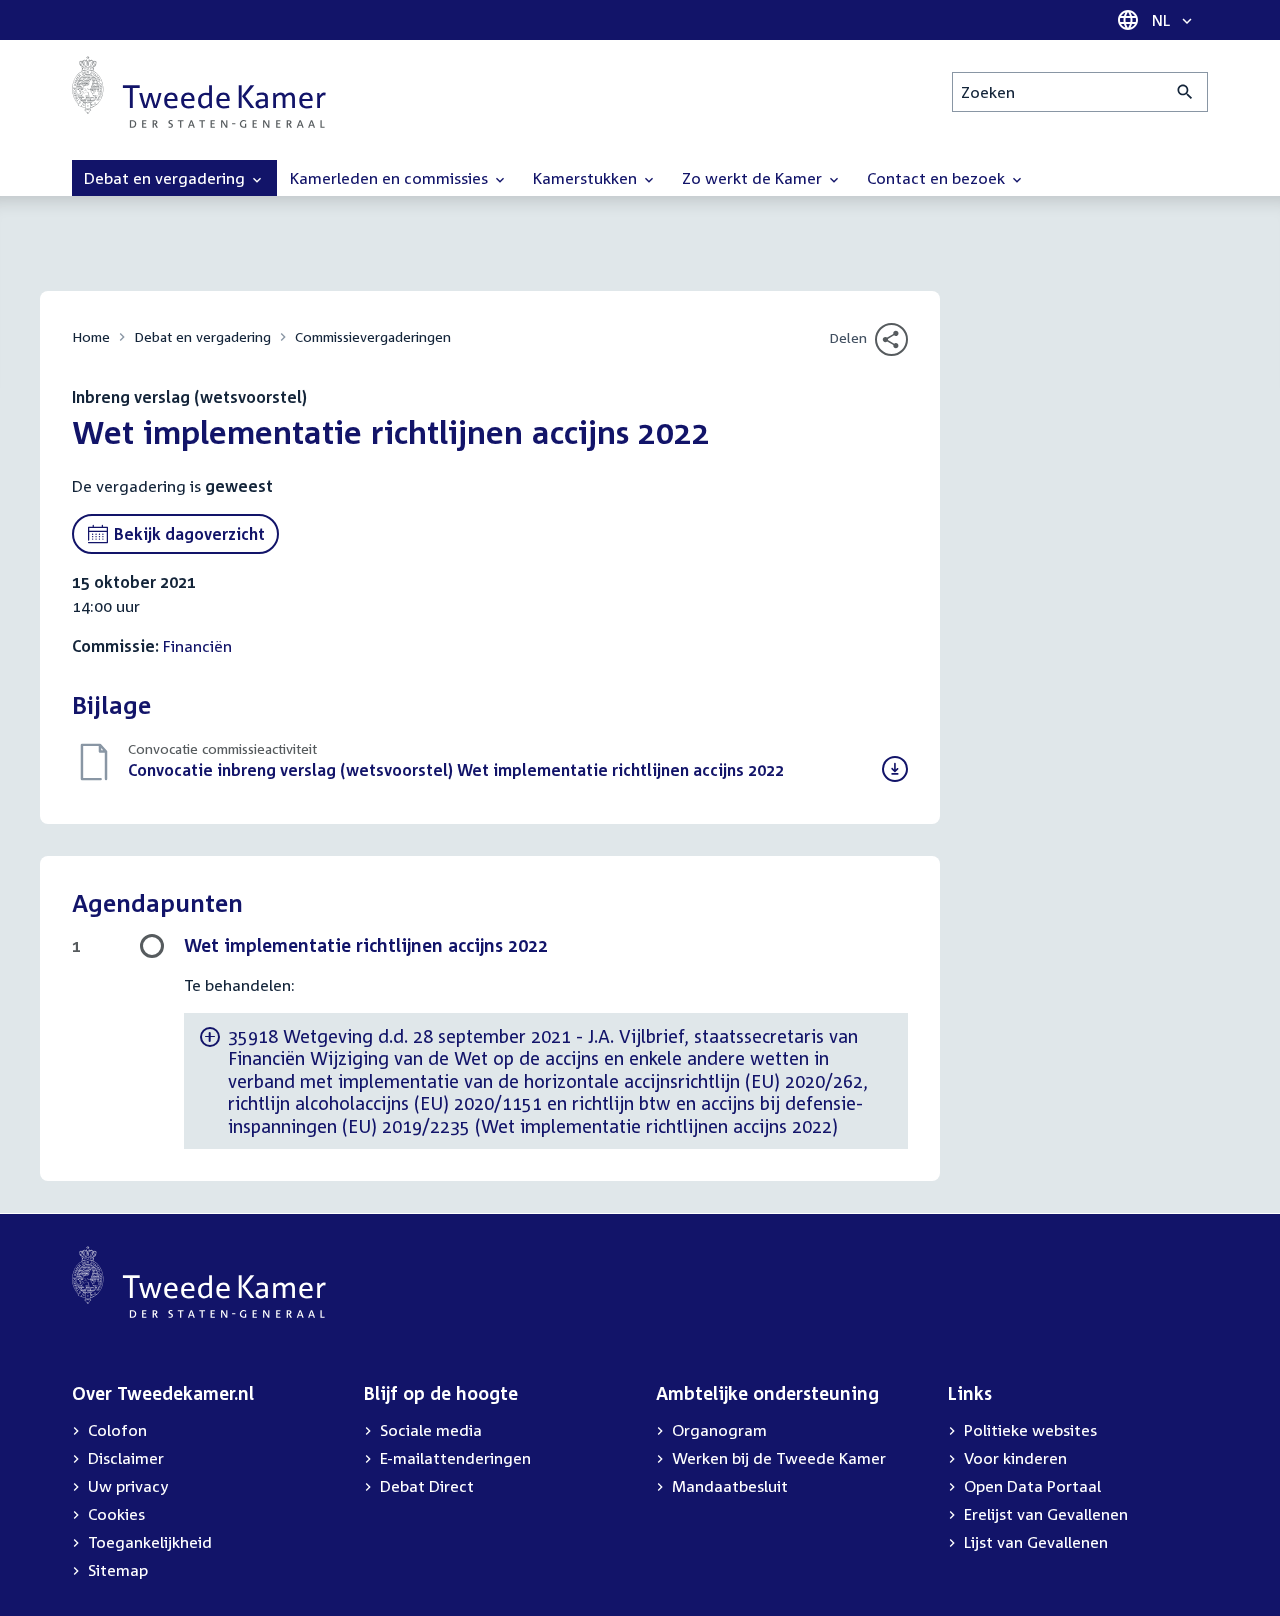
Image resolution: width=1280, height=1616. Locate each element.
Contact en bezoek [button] (938, 178)
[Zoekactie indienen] (1185, 92)
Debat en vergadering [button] (166, 178)
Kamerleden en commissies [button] (391, 178)
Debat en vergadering (202, 336)
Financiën (197, 646)
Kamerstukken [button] (587, 178)
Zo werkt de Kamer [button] (754, 178)
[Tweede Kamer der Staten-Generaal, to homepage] (199, 92)
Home (91, 336)
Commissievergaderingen (373, 336)
